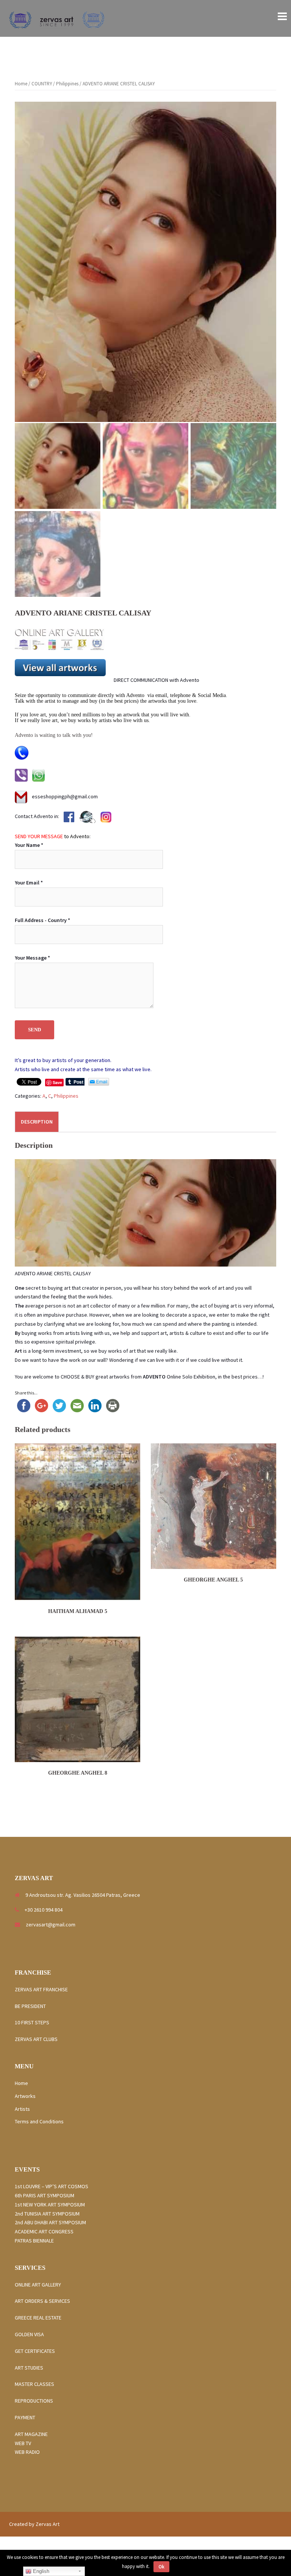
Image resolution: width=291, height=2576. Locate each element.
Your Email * (29, 883)
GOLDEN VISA (29, 2334)
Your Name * (29, 845)
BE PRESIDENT (30, 2006)
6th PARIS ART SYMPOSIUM (45, 2195)
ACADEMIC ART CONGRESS (44, 2231)
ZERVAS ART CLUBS (36, 2039)
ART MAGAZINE (31, 2434)
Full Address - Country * (42, 920)
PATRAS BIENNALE (34, 2241)
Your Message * (32, 958)
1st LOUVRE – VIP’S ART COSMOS (52, 2186)
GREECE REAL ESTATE (40, 2318)
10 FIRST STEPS (32, 2022)
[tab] (37, 1122)
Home (21, 84)
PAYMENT (25, 2417)
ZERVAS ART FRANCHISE (42, 1989)
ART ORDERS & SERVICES (42, 2301)
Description (37, 1122)
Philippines (67, 84)
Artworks (25, 2096)
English (40, 2571)
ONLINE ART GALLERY (38, 2285)
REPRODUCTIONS (34, 2401)
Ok (161, 2567)
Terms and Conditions (39, 2121)
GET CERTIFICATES (35, 2351)
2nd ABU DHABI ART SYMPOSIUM (50, 2222)
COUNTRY (42, 84)
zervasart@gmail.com (51, 1925)
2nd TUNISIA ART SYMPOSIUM (47, 2214)
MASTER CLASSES (34, 2384)
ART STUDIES (31, 2368)
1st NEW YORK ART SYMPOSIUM (50, 2205)
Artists (22, 2109)
